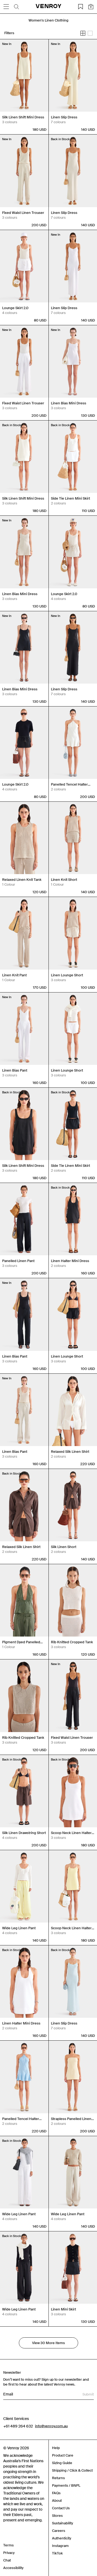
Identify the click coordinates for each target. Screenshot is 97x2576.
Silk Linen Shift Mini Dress (23, 117)
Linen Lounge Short (67, 975)
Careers (59, 2531)
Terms (8, 2545)
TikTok (57, 2553)
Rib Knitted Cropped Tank (72, 1642)
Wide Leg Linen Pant (19, 1928)
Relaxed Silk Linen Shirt (70, 1452)
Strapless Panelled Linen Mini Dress (71, 2119)
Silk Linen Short (64, 1547)
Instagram (60, 2546)
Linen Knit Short (64, 880)
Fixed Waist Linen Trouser (23, 213)
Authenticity (62, 2538)
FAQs (56, 2493)
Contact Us (61, 2508)
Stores (57, 2516)
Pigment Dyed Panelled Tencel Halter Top (21, 1642)
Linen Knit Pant (14, 975)
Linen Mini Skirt (63, 2309)
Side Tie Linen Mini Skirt (70, 498)
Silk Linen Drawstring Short (24, 1833)
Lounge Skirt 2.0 (15, 308)
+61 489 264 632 (18, 2426)
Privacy (9, 2553)
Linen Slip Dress (64, 117)
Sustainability (63, 2523)
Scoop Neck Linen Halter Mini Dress (71, 1833)
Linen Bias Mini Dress (69, 403)
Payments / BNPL (66, 2485)
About (57, 2501)
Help (56, 2448)
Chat (7, 2560)
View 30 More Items (48, 2343)
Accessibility (13, 2568)
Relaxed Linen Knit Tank (22, 880)
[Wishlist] (81, 7)
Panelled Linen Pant (18, 1261)
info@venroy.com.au (51, 2426)
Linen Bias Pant (15, 1070)
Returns (58, 2478)
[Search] (16, 7)
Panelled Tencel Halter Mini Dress (69, 785)
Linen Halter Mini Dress (70, 1261)
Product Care (63, 2455)
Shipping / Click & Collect (72, 2470)
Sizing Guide (62, 2463)
